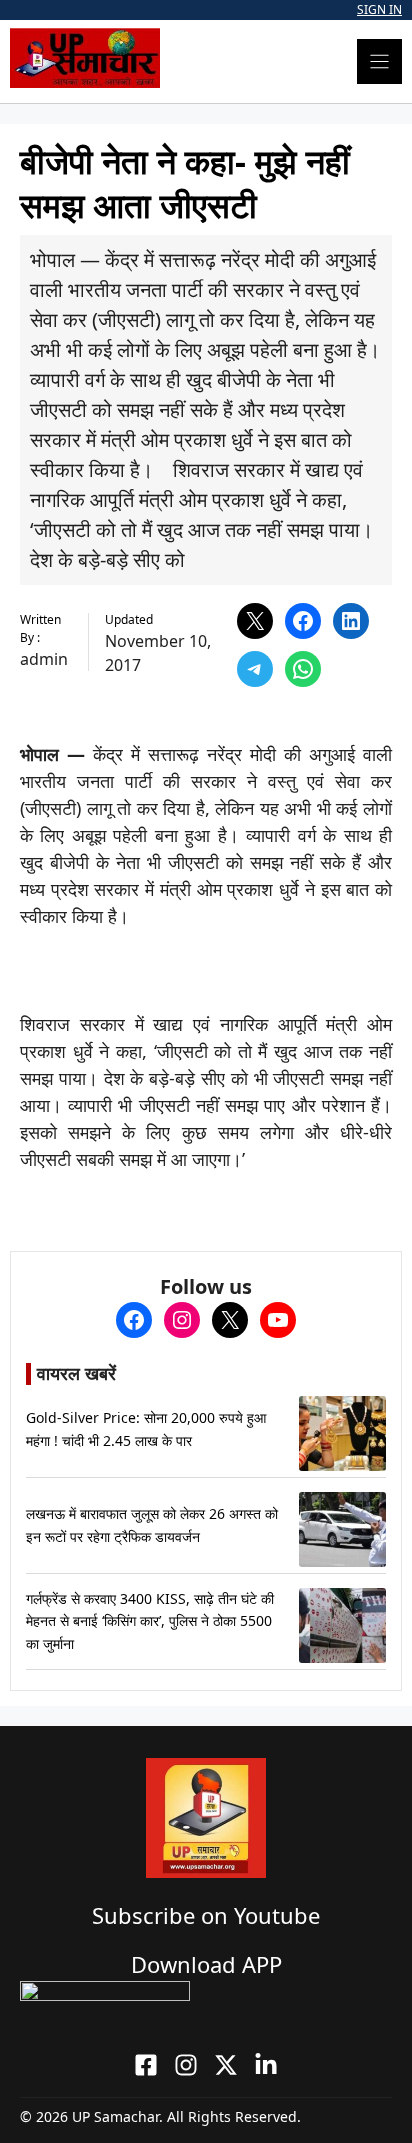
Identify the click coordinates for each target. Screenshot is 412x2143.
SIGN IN (379, 9)
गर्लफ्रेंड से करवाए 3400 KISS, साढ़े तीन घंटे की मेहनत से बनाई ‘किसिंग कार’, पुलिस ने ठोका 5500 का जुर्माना (150, 1621)
